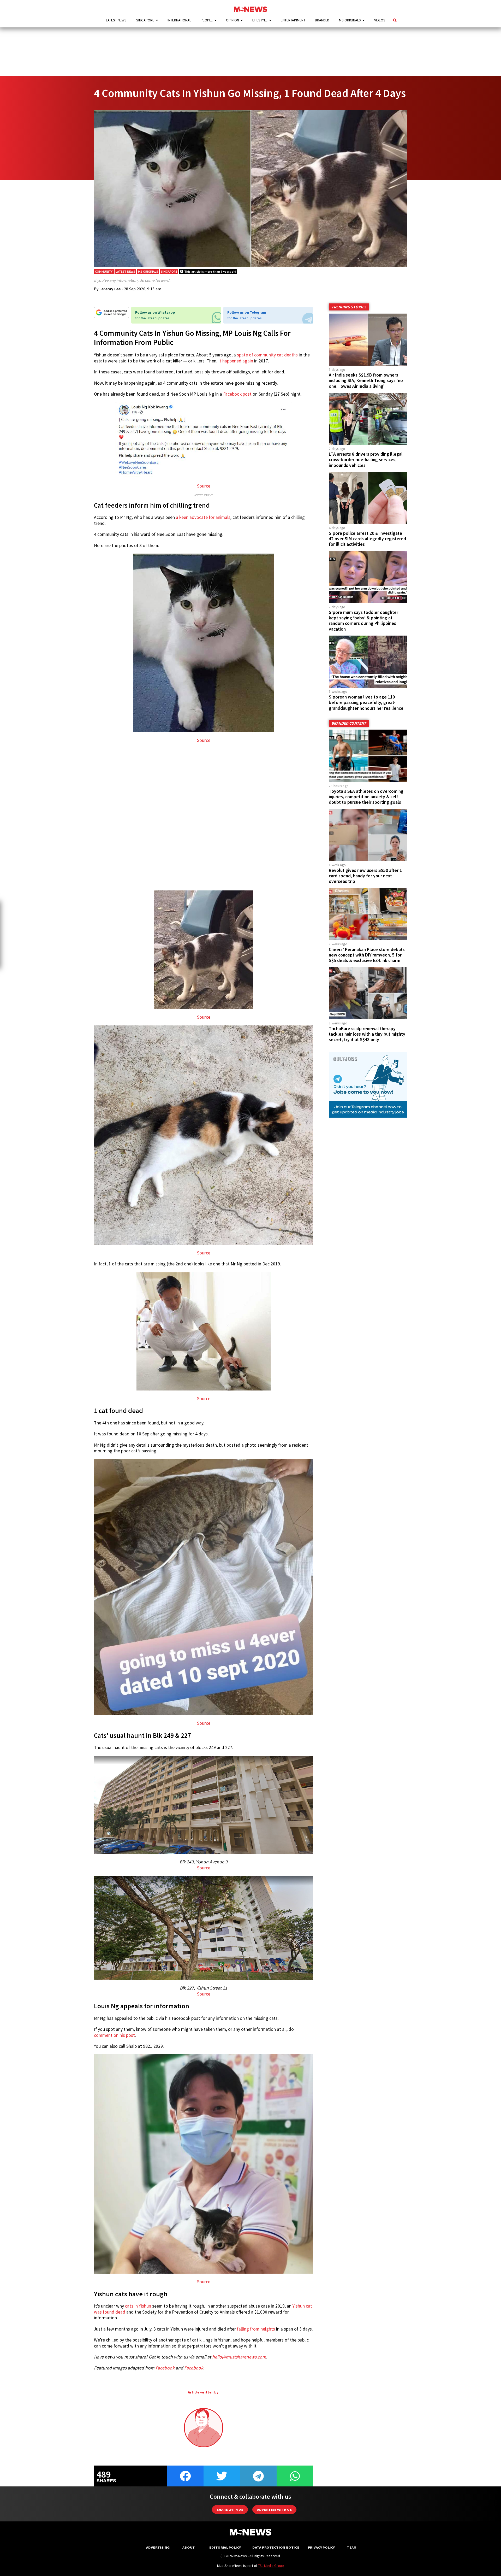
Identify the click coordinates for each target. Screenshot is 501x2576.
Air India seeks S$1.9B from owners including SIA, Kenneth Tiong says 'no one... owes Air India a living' (366, 380)
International (179, 20)
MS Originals (350, 20)
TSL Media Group (271, 2566)
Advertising (158, 2547)
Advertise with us (274, 2510)
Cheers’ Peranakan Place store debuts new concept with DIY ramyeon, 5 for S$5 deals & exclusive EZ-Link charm (367, 955)
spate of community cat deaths (267, 355)
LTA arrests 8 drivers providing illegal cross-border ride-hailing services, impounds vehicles (366, 460)
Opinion (232, 20)
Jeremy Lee (110, 289)
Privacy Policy (321, 2547)
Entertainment (293, 20)
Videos (380, 20)
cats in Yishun (138, 2306)
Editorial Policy (225, 2547)
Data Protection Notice (276, 2547)
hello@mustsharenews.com (239, 2357)
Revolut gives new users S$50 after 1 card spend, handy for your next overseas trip (365, 876)
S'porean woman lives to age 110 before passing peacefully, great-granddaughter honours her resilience (366, 702)
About (189, 2547)
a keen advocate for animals (203, 517)
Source (204, 486)
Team (352, 2547)
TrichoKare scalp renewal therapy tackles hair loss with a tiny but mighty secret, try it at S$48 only (367, 1034)
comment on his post (114, 2035)
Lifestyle (260, 20)
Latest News (116, 20)
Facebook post (237, 394)
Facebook (165, 2368)
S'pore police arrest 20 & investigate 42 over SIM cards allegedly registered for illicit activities (367, 539)
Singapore (145, 20)
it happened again (236, 361)
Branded (322, 20)
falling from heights (256, 2329)
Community (104, 271)
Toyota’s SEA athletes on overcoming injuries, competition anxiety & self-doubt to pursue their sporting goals (366, 797)
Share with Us (230, 2510)
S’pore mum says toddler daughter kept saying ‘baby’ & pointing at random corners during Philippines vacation (363, 621)
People (207, 20)
